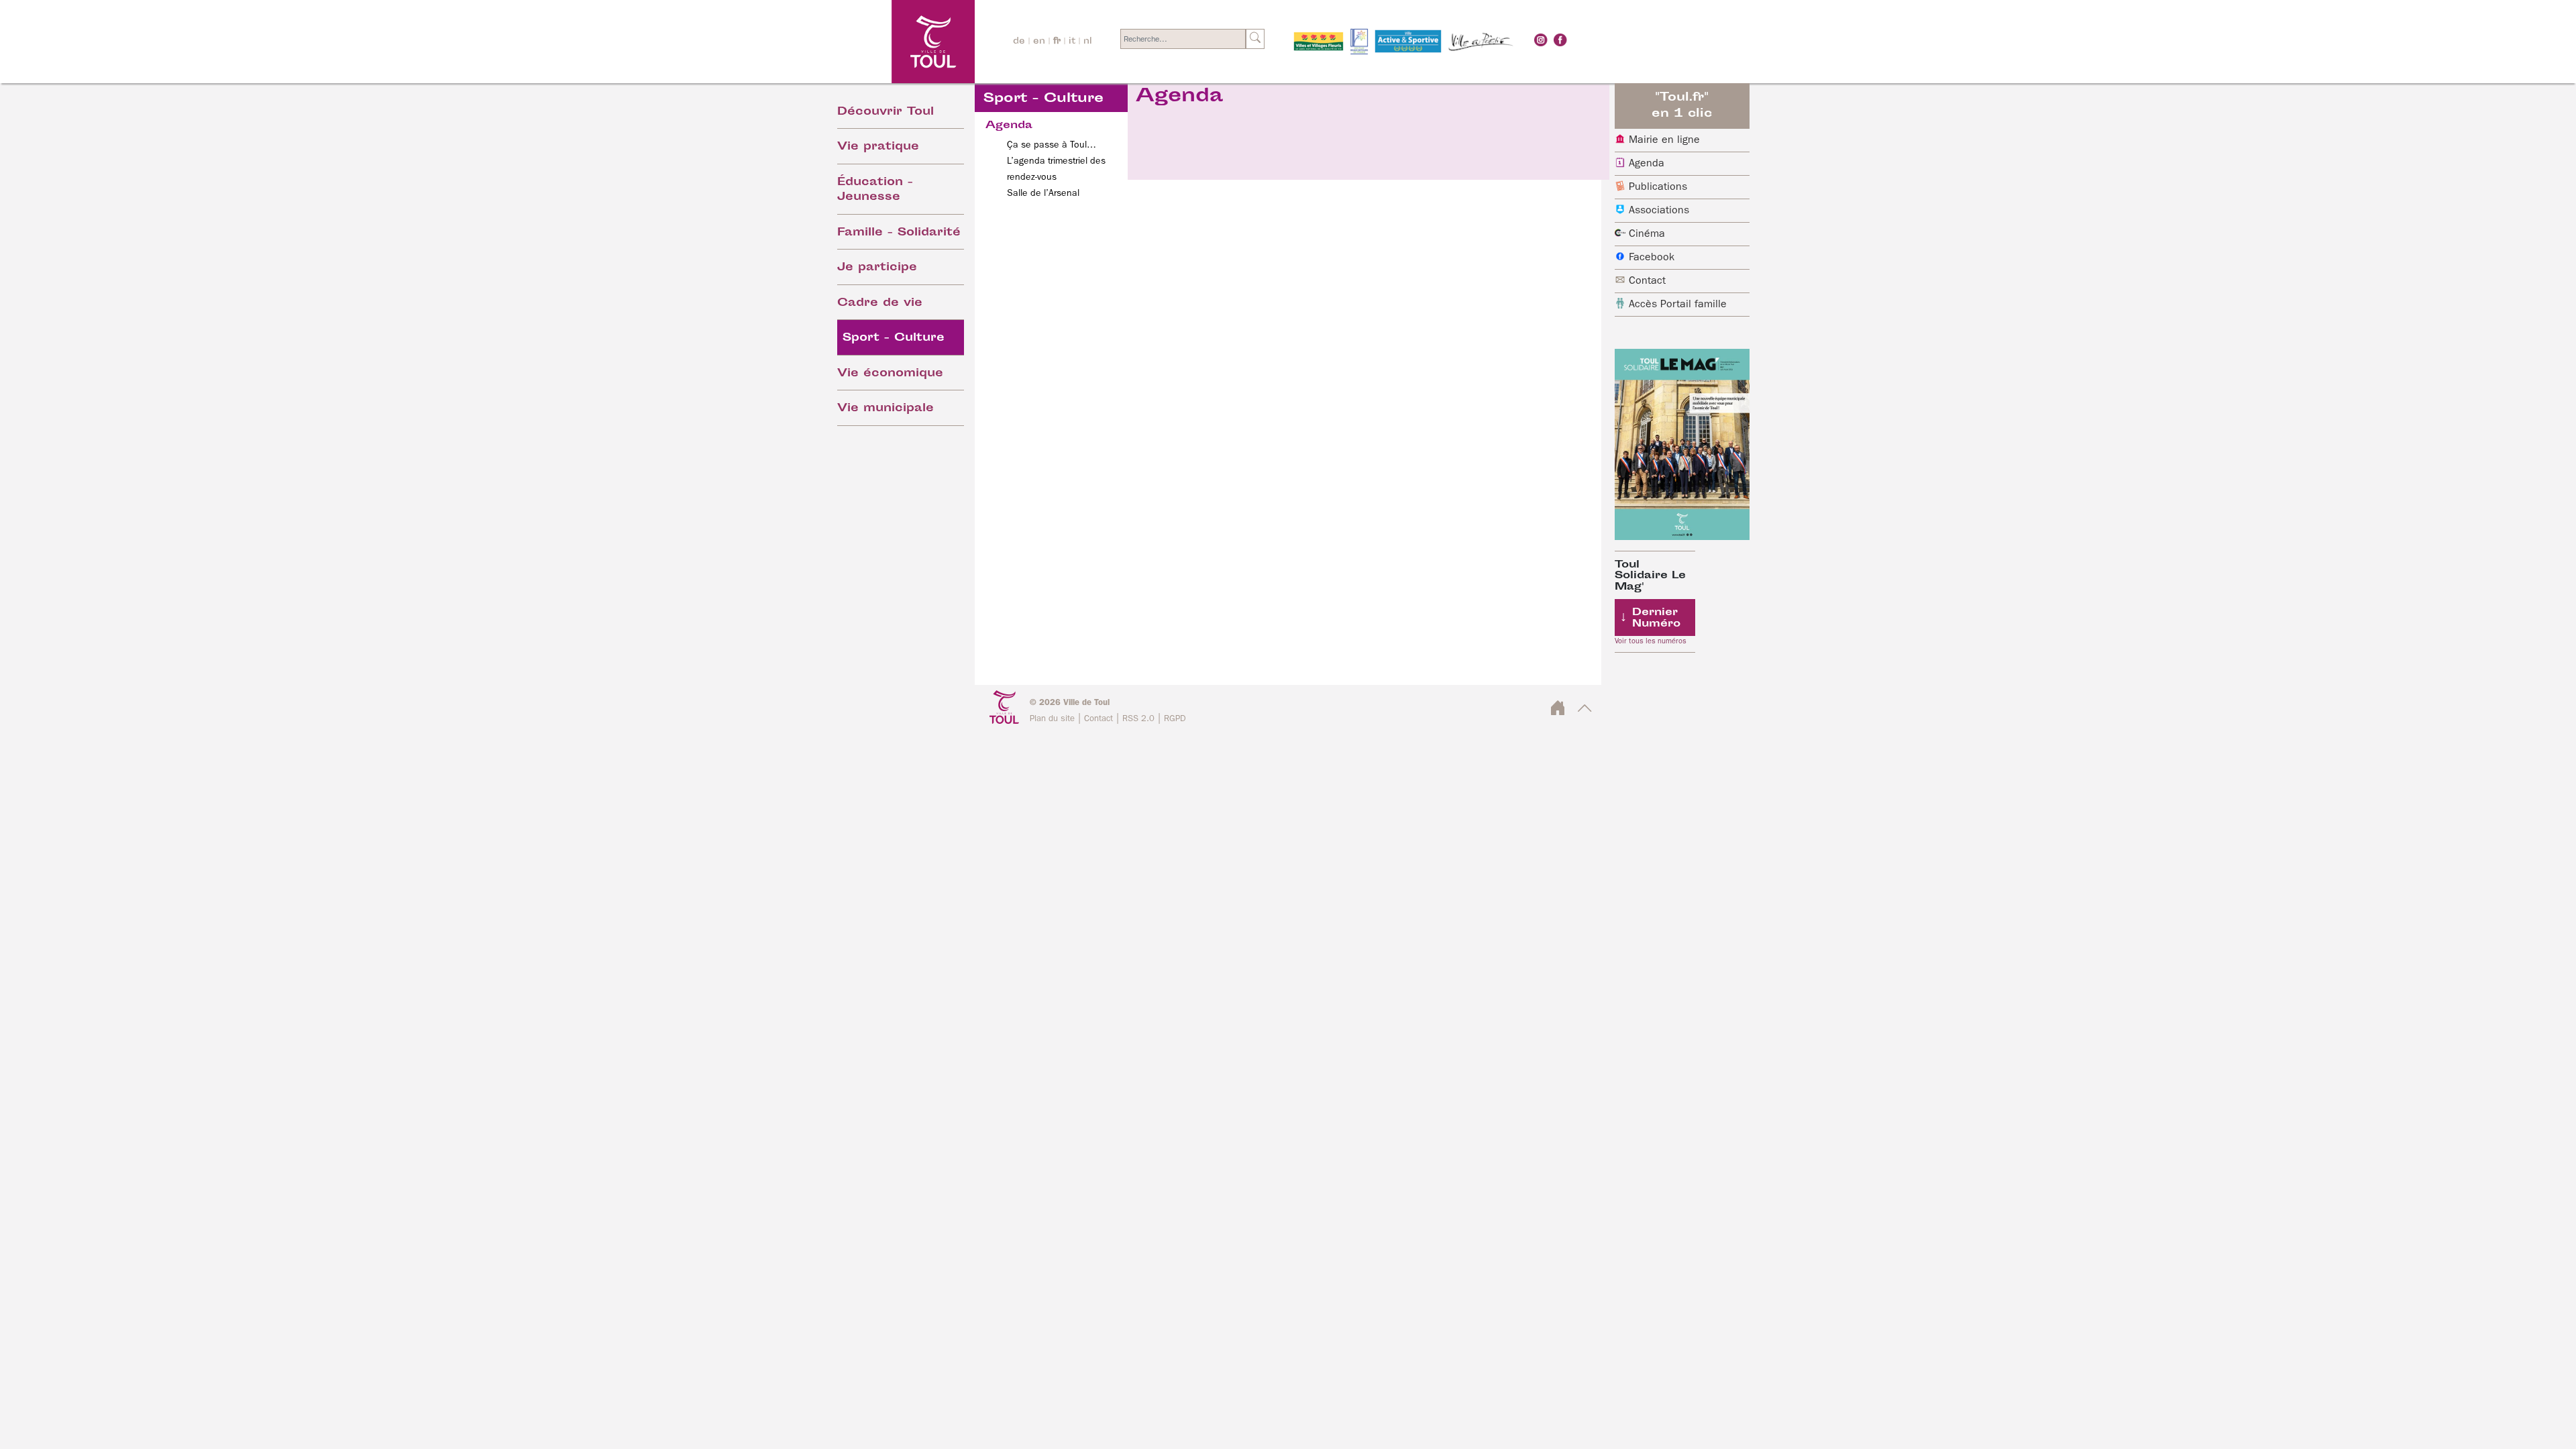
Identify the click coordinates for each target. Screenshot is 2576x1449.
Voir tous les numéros (1651, 641)
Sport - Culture (894, 338)
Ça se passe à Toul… (1052, 145)
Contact (1647, 281)
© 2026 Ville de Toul (1070, 703)
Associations (1659, 211)
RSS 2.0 (1138, 719)
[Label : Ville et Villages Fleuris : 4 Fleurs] (1319, 42)
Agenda (1647, 164)
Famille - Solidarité (899, 233)
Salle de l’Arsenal (1043, 193)
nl (1088, 42)
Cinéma (1647, 234)
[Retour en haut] (1585, 712)
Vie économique (890, 374)
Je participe (877, 268)
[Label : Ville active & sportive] (1408, 42)
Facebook (1652, 258)
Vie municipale (885, 409)
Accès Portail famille (1678, 305)
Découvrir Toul (885, 112)
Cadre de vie (880, 304)
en (1039, 42)
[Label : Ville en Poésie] (1481, 42)
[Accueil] (897, 41)
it (1072, 42)
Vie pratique (878, 147)
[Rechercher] (1255, 39)
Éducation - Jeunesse (875, 191)
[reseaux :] (1541, 40)
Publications (1658, 187)
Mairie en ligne (1664, 140)
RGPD (1175, 719)
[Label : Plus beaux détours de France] (1359, 42)
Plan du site (1052, 719)
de (1019, 42)
